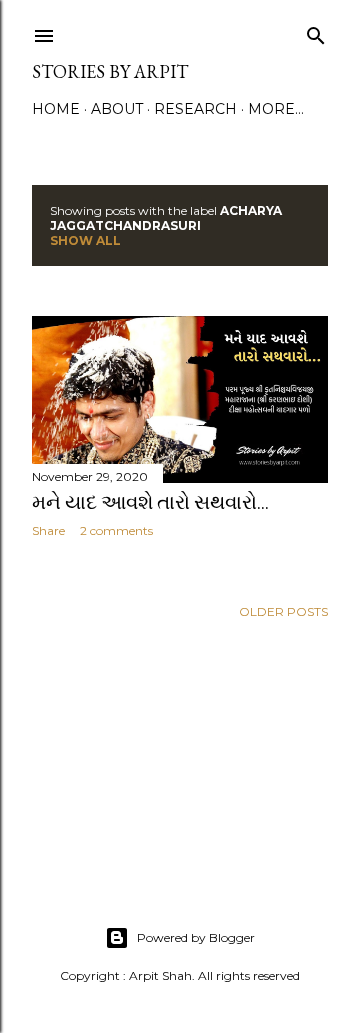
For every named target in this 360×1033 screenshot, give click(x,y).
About (117, 109)
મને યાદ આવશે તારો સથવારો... (150, 502)
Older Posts (283, 611)
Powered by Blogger (196, 937)
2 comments (116, 530)
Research (195, 109)
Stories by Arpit (110, 71)
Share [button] (48, 530)
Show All (85, 240)
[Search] (316, 31)
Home (56, 109)
